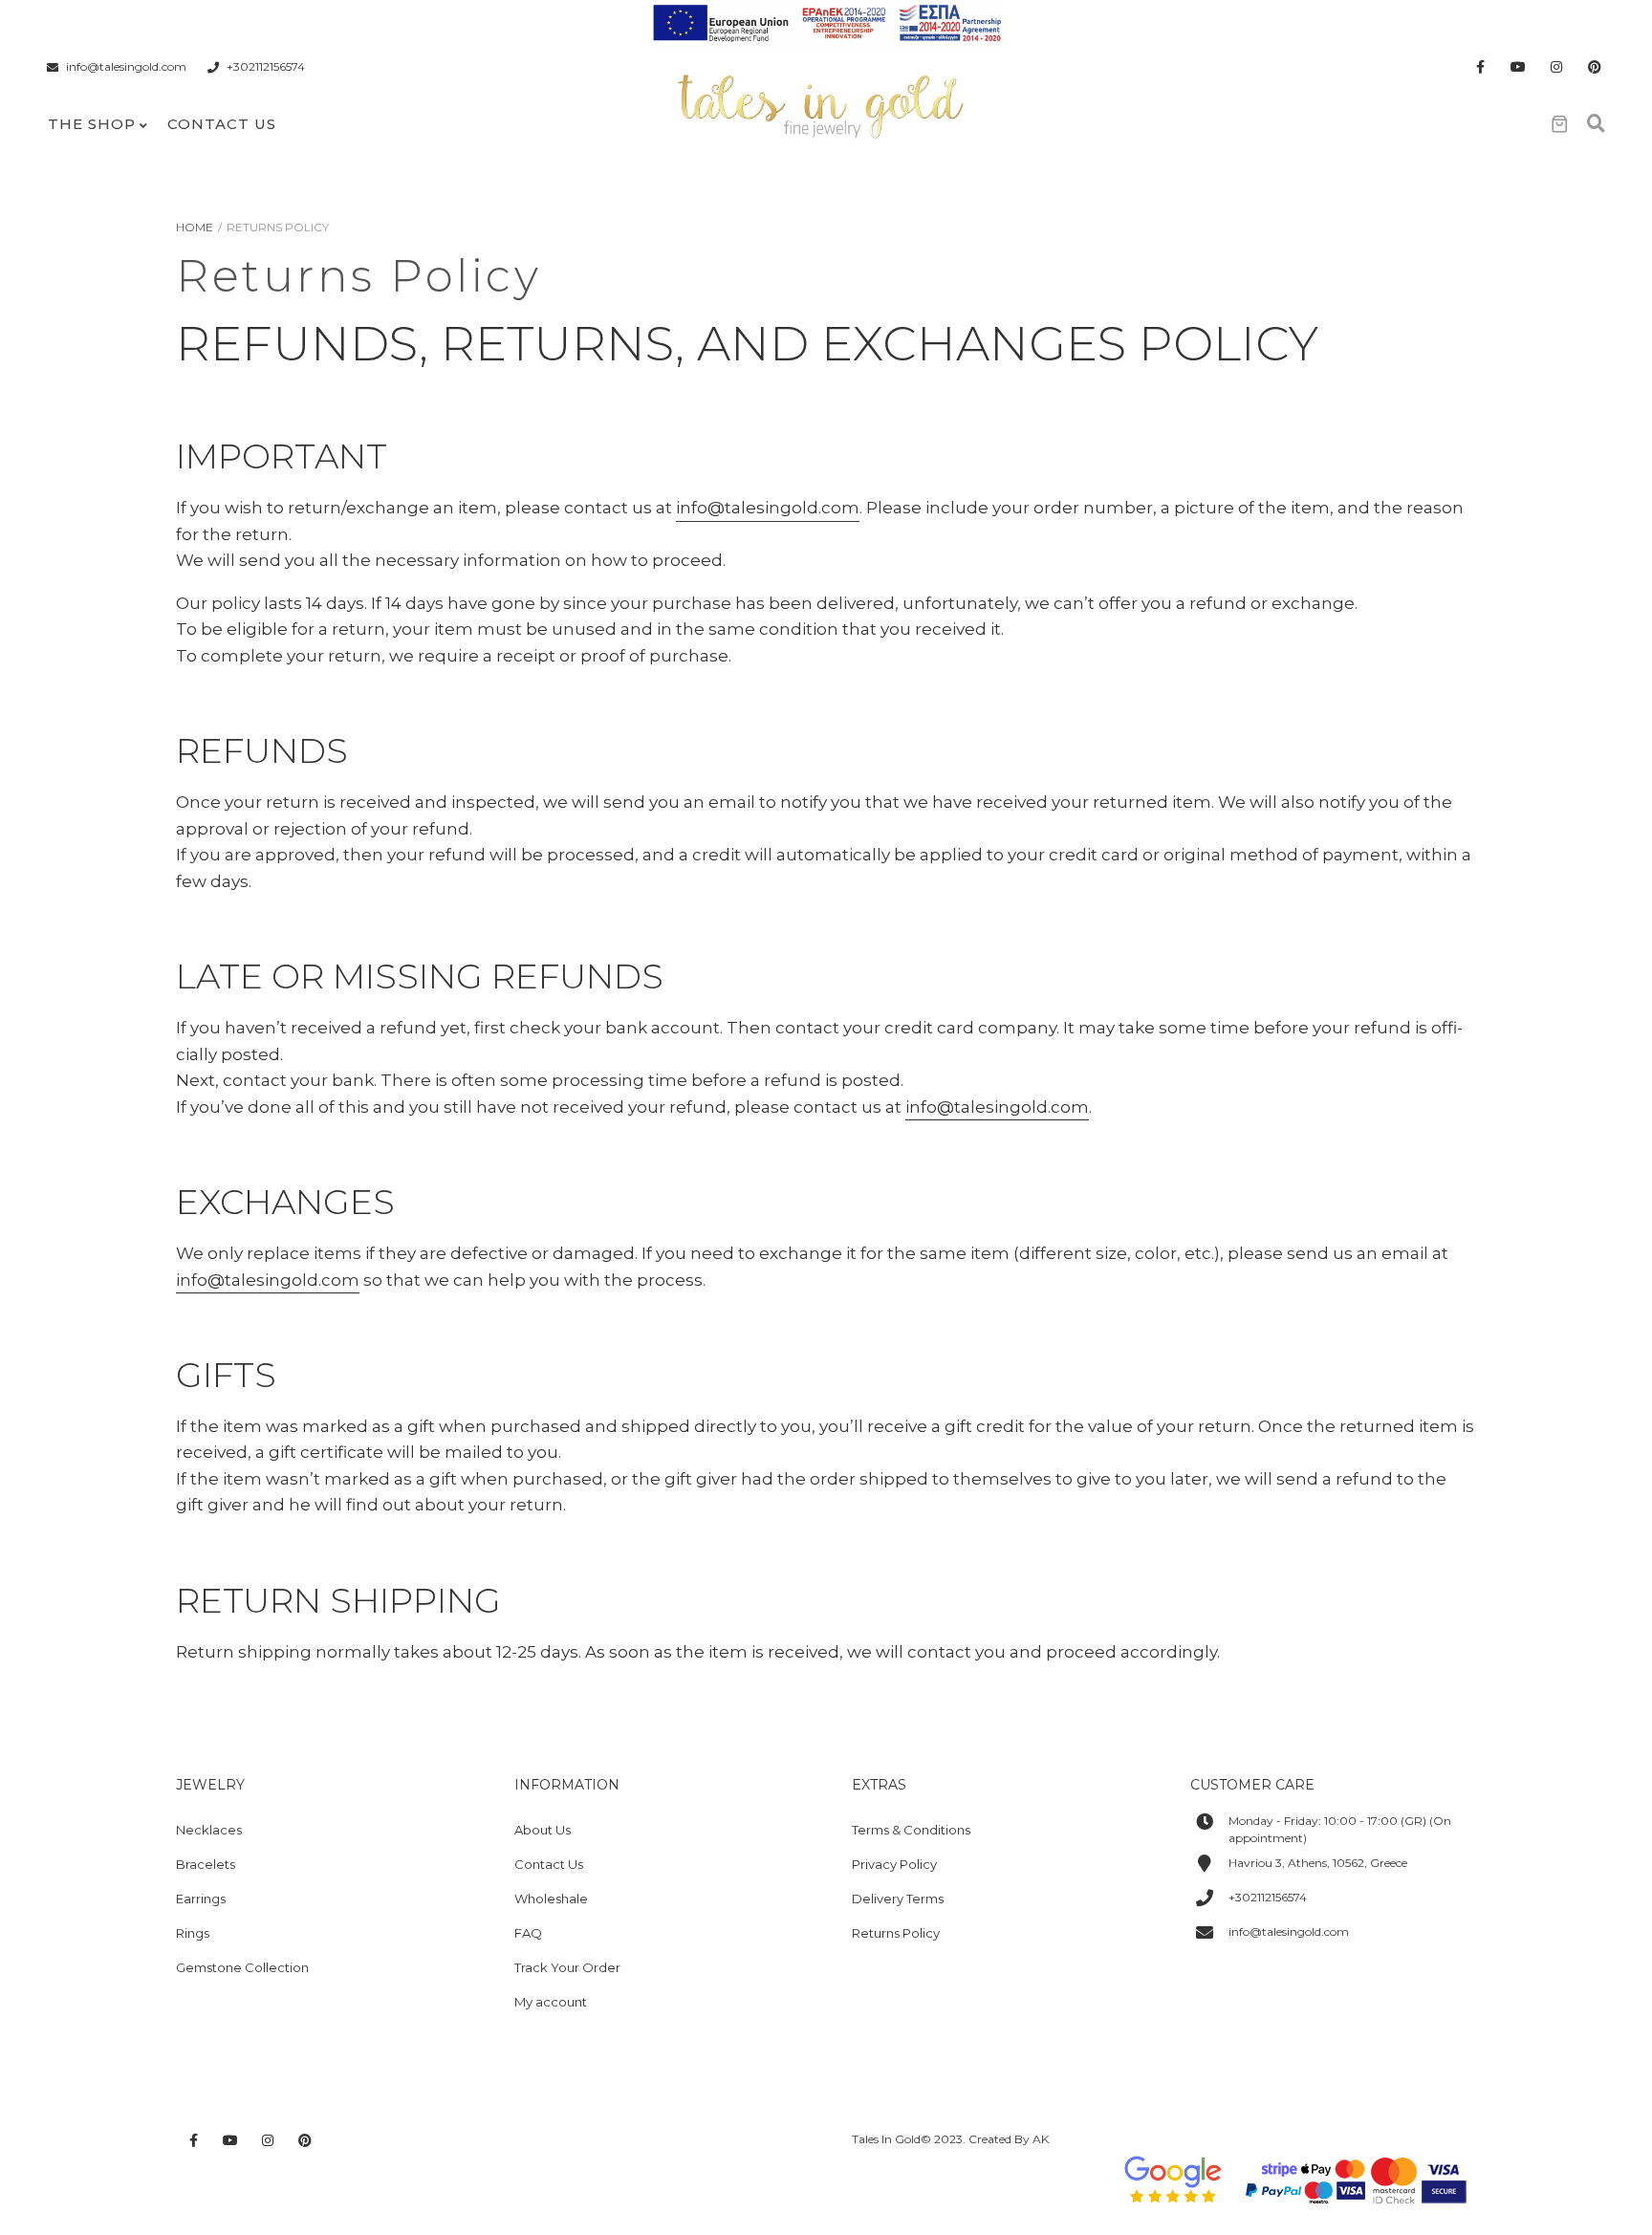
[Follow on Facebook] (1480, 67)
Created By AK (1009, 2139)
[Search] (1596, 124)
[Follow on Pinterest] (1595, 67)
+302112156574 (266, 67)
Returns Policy (896, 1933)
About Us (543, 1830)
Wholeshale (551, 1899)
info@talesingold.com (126, 67)
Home (195, 227)
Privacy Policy (894, 1864)
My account (551, 2002)
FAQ (528, 1933)
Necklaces (209, 1830)
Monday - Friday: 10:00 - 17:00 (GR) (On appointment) (1340, 1829)
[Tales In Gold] (822, 104)
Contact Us (222, 124)
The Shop (92, 124)
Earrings (201, 1899)
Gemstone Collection (242, 1967)
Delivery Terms (898, 1899)
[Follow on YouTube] (1518, 67)
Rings (193, 1933)
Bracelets (206, 1864)
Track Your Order (567, 1967)
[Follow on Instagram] (1556, 67)
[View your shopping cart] (1559, 124)
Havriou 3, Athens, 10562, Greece (1318, 1863)
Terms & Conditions (911, 1830)
